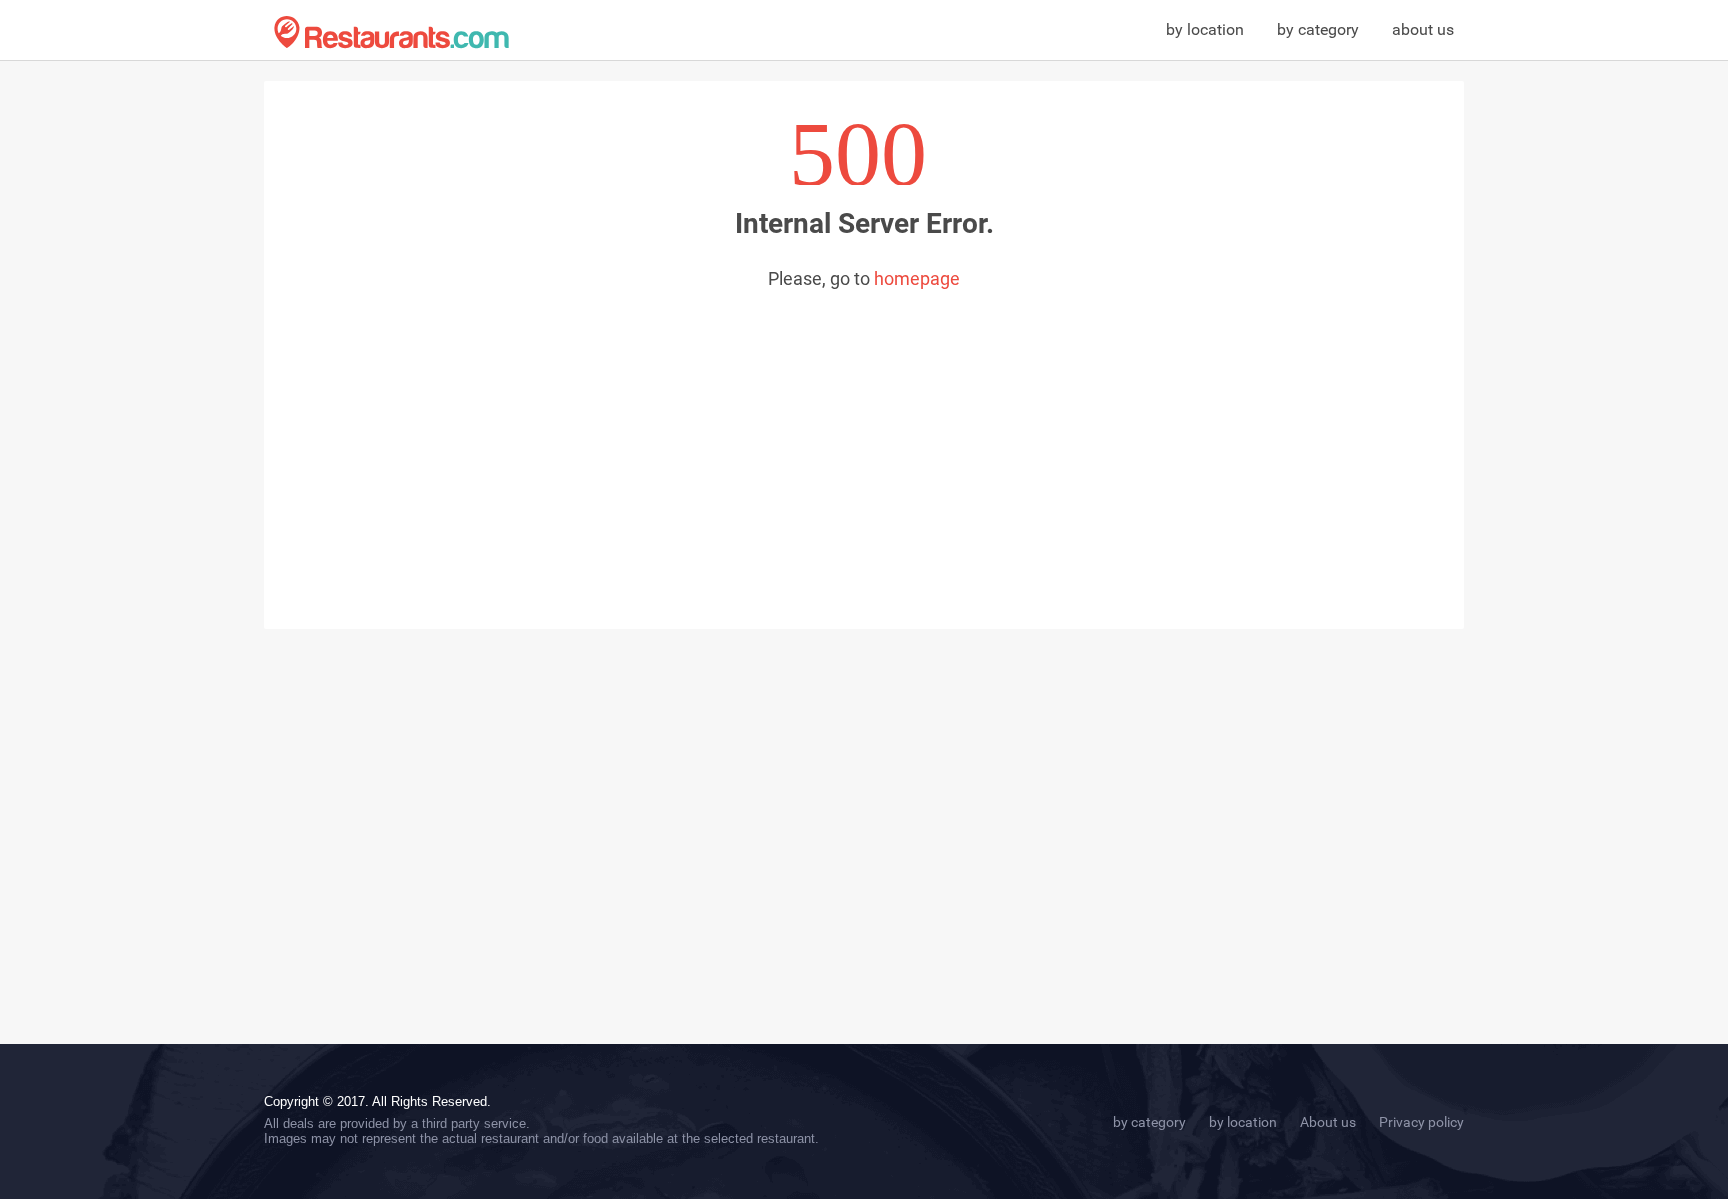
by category (1318, 29)
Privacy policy (1421, 1122)
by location (1205, 29)
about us (1423, 29)
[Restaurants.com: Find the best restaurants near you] (391, 32)
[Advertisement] (864, 439)
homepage (917, 278)
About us (1328, 1122)
